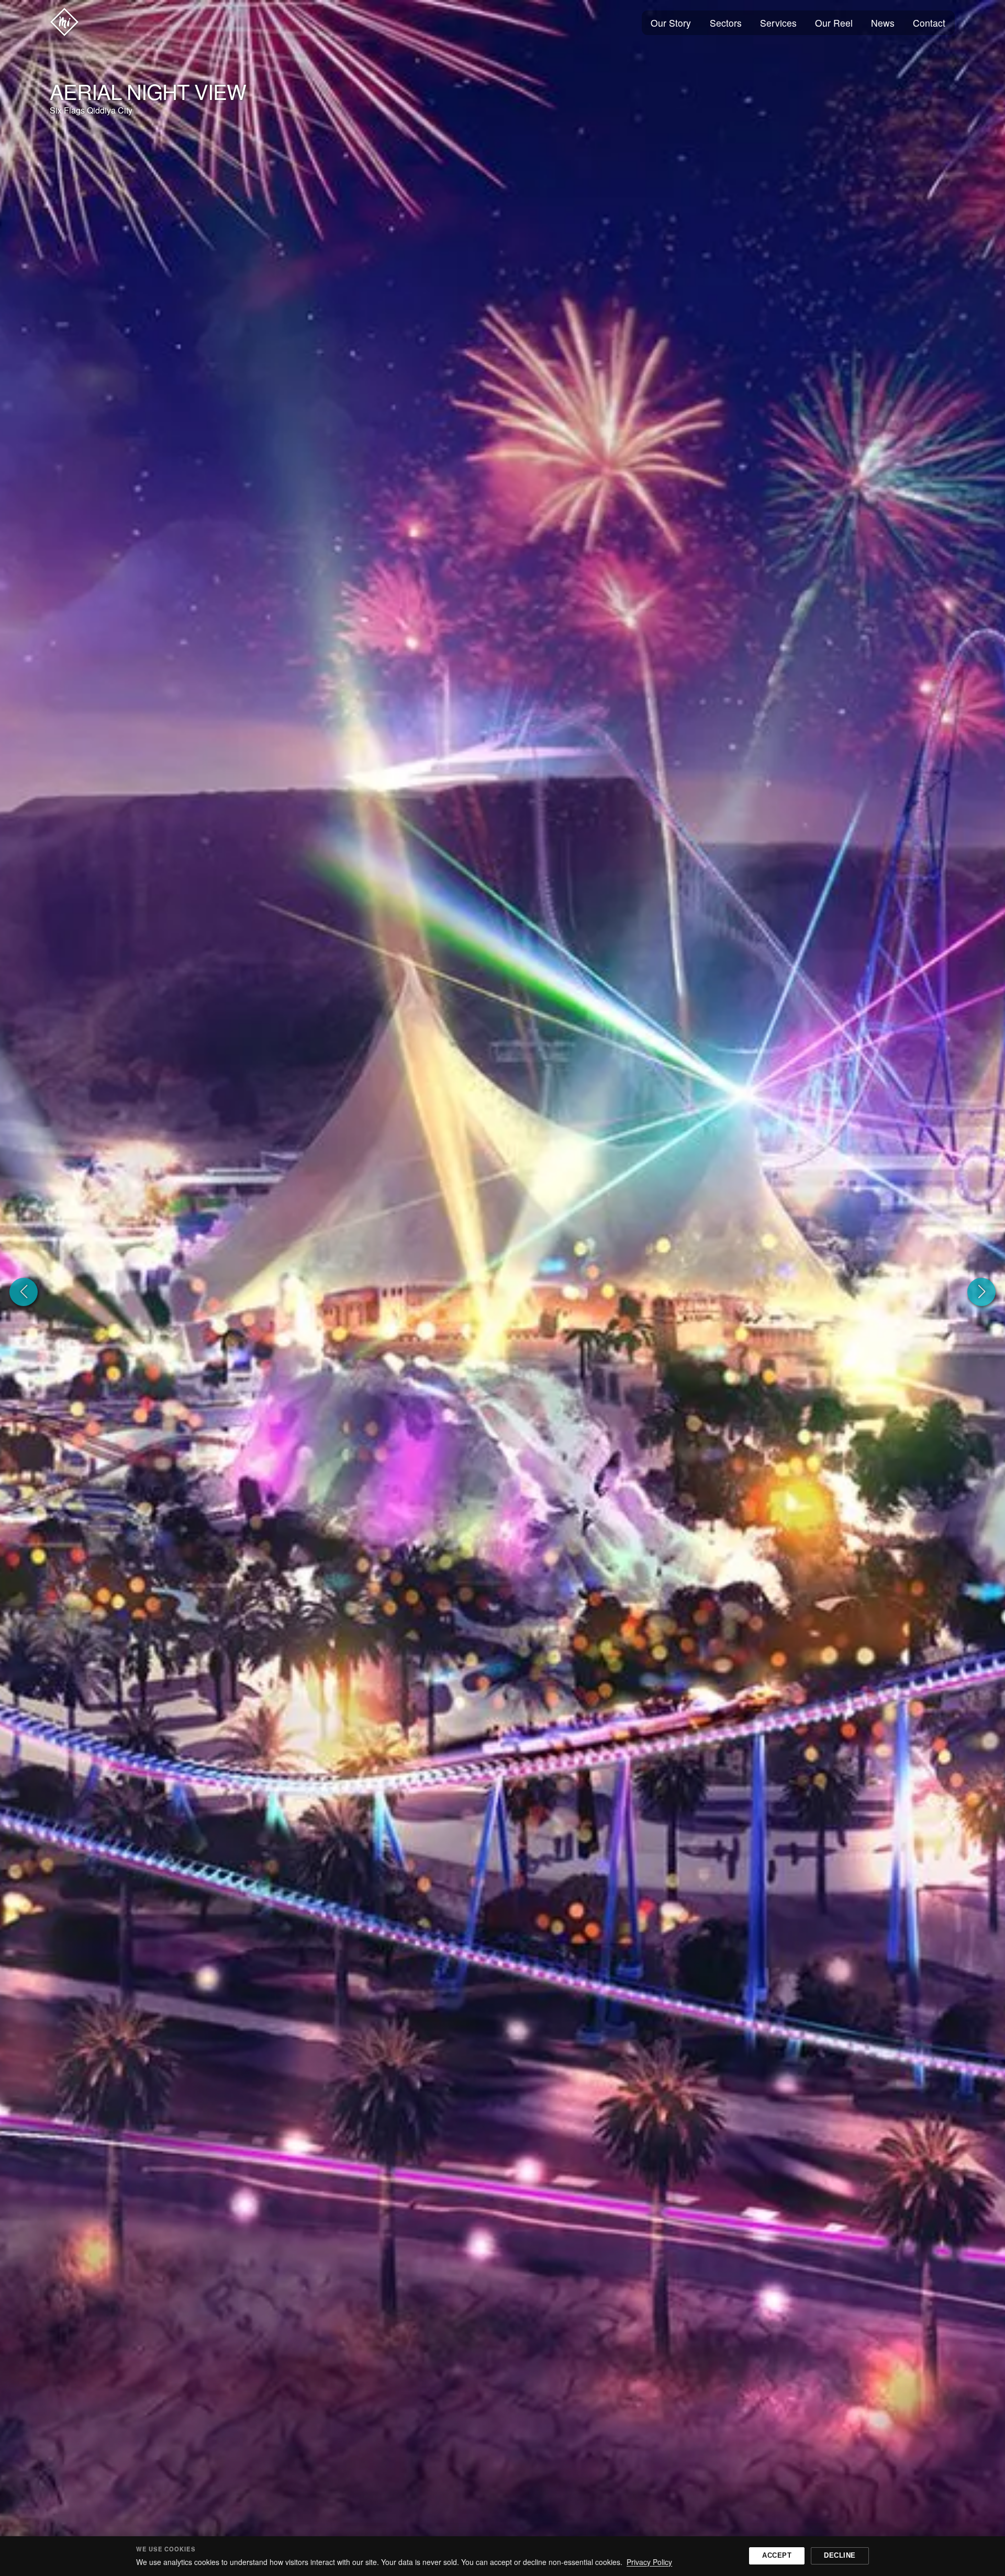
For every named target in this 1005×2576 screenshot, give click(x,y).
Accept (777, 2555)
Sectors (726, 23)
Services (778, 23)
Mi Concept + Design (64, 22)
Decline (840, 2555)
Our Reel (834, 23)
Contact (929, 23)
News (883, 23)
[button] (24, 1292)
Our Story (671, 23)
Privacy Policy (649, 2562)
